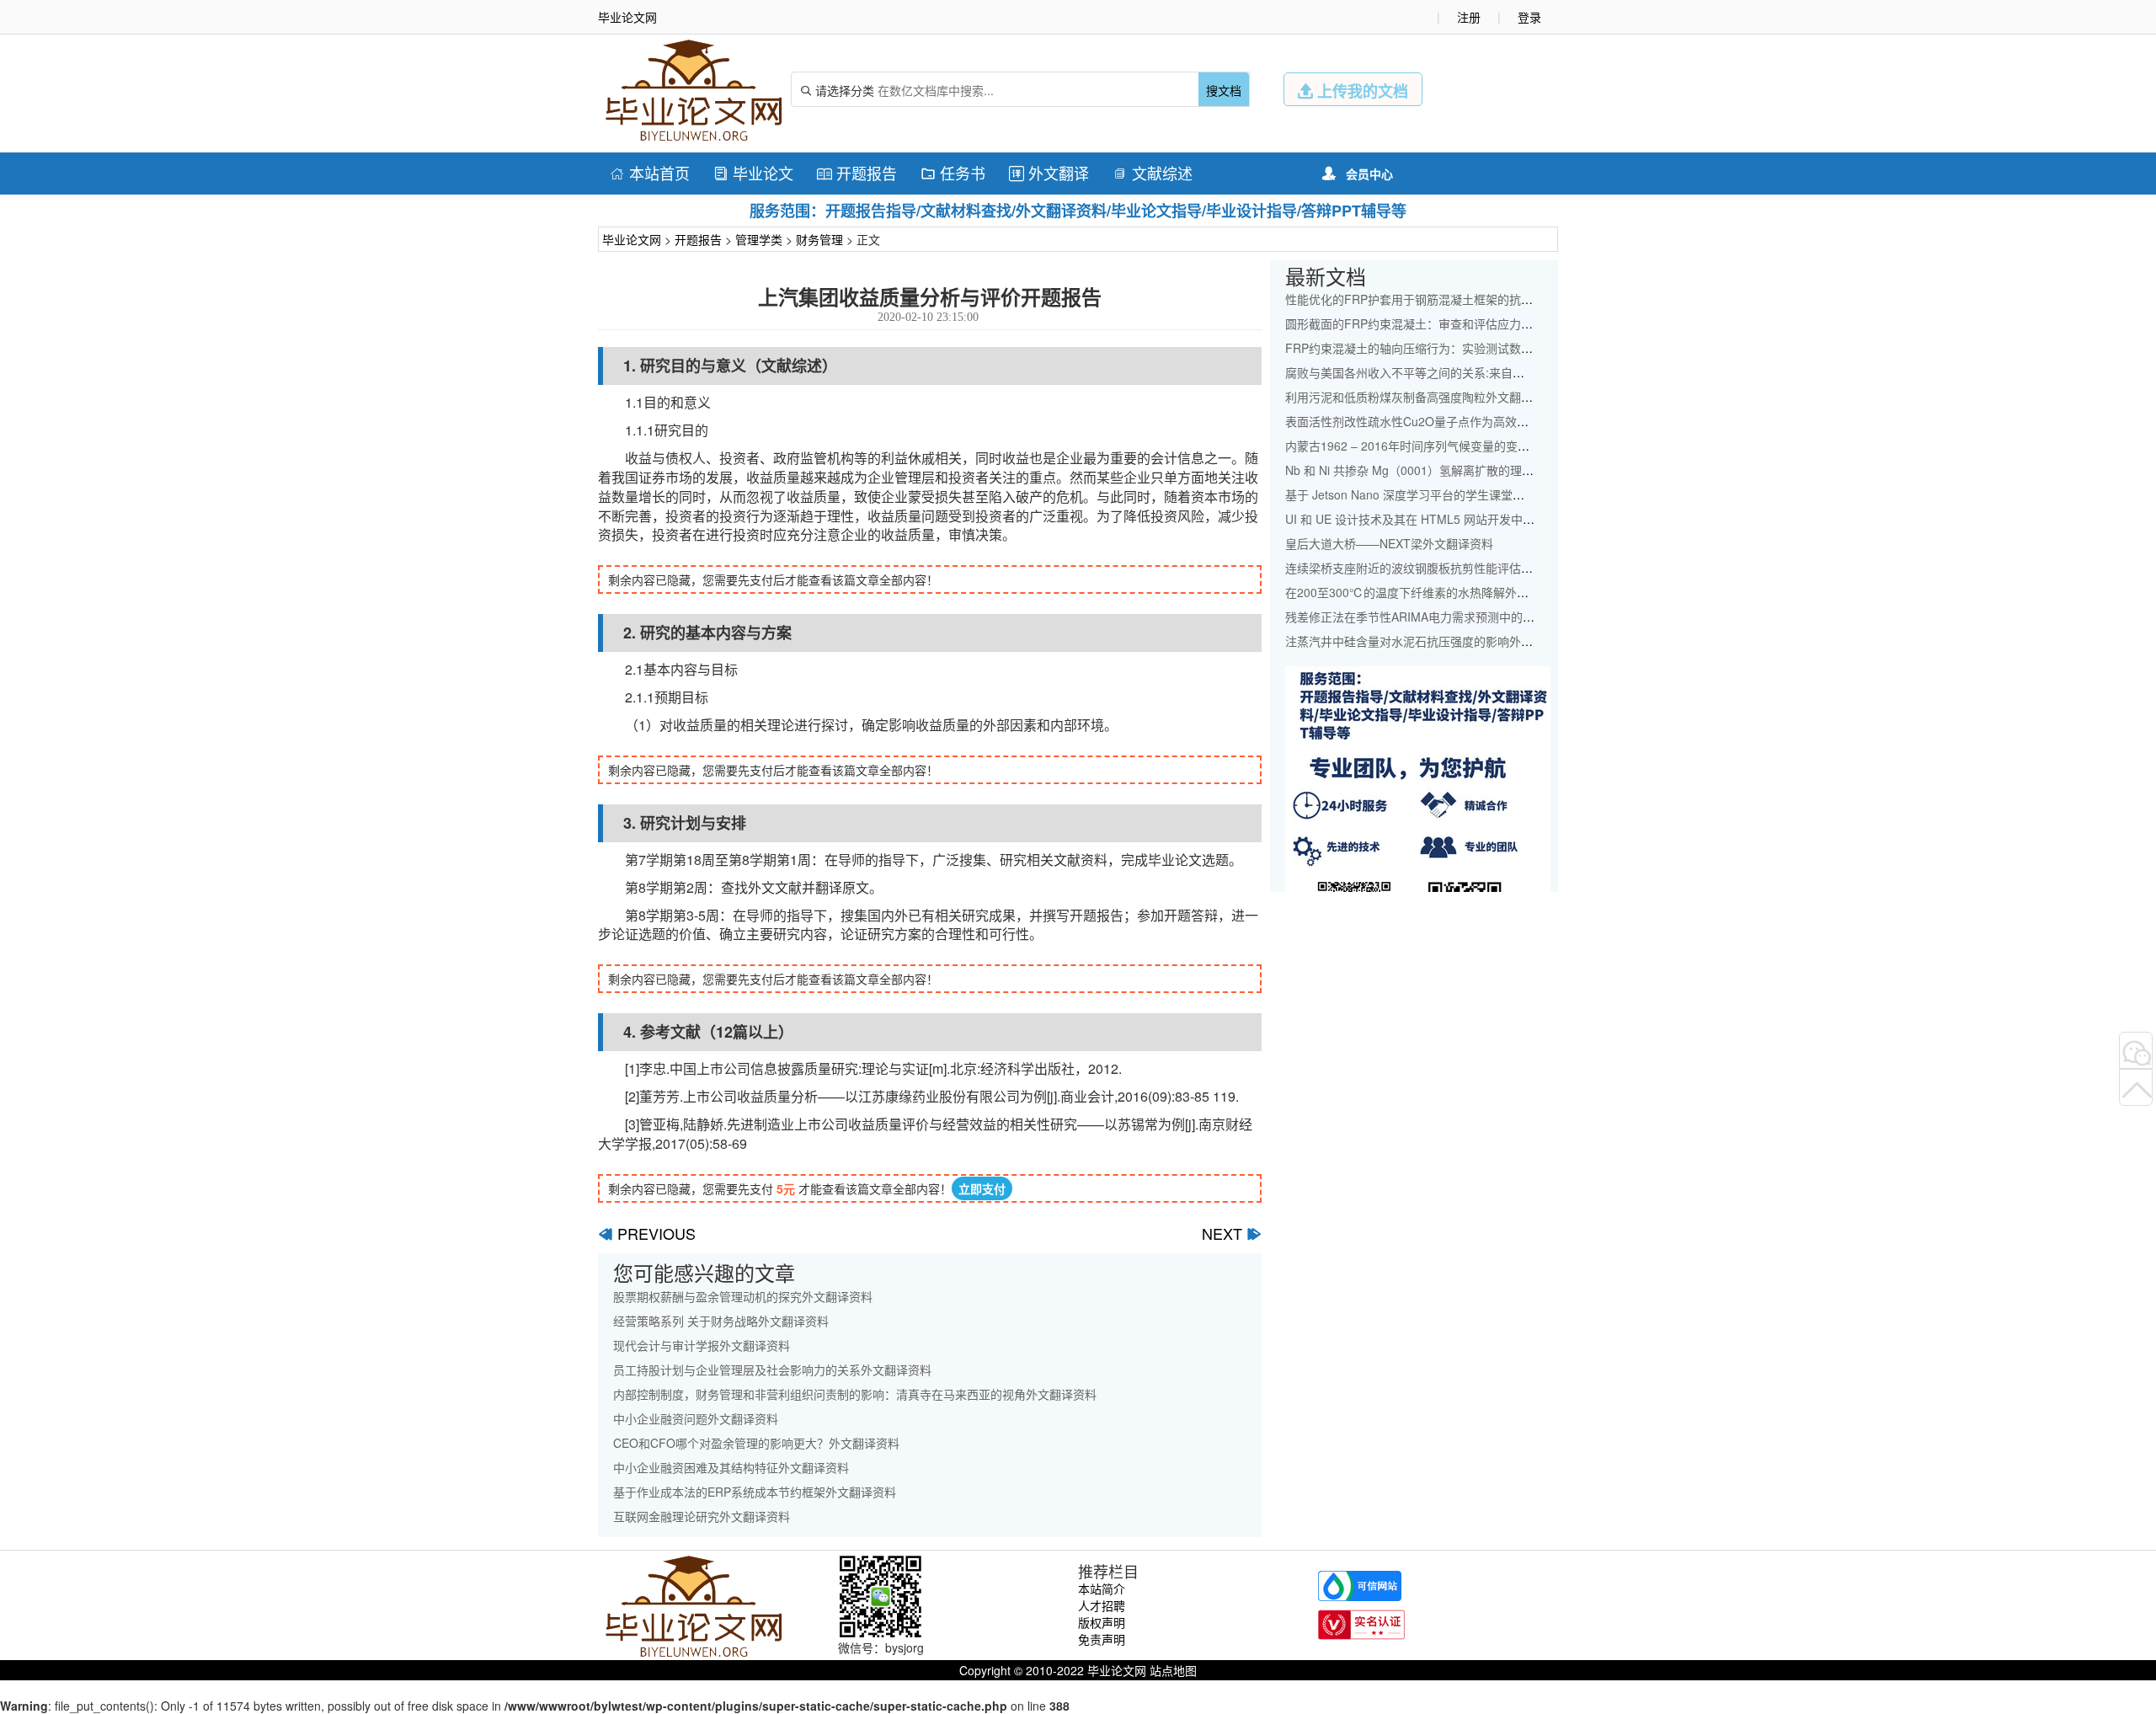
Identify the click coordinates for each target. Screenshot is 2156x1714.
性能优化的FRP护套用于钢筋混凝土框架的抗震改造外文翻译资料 (1456, 299)
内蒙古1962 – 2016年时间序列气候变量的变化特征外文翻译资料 (1454, 446)
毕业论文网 (632, 239)
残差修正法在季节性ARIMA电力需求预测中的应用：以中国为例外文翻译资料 (1486, 617)
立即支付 (982, 1188)
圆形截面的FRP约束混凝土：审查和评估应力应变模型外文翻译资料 (1462, 323)
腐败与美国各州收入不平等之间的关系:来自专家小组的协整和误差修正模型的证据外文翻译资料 (1534, 372)
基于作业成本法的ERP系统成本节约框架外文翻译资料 (755, 1492)
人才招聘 (1102, 1605)
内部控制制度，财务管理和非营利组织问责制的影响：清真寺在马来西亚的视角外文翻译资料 (855, 1394)
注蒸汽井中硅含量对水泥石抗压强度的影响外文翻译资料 (1433, 641)
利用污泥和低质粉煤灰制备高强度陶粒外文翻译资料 (1421, 397)
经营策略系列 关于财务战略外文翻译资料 (721, 1321)
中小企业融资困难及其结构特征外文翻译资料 (731, 1467)
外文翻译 (1049, 173)
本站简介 (1102, 1589)
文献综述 (1153, 173)
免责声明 (1102, 1639)
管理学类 (759, 239)
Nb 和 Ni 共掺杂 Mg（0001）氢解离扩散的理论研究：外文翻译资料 (1462, 470)
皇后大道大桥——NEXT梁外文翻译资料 (1389, 543)
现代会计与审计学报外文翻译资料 (702, 1345)
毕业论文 (753, 173)
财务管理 (819, 239)
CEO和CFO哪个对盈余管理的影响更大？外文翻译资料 (756, 1443)
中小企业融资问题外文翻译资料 (696, 1418)
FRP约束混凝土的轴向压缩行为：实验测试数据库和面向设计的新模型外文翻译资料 (1503, 348)
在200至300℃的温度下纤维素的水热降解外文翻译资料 (1430, 592)
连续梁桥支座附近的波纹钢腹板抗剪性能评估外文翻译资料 (1438, 568)
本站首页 (650, 173)
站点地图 (1173, 1670)
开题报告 (857, 173)
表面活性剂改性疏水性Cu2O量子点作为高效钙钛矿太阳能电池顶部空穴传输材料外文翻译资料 (1531, 421)
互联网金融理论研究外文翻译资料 (702, 1516)
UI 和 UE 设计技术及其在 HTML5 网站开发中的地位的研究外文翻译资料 (1475, 519)
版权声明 (1102, 1622)
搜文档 (1224, 90)
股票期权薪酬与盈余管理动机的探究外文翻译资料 (743, 1296)
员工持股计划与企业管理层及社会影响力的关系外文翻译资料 (772, 1370)
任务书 (953, 173)
